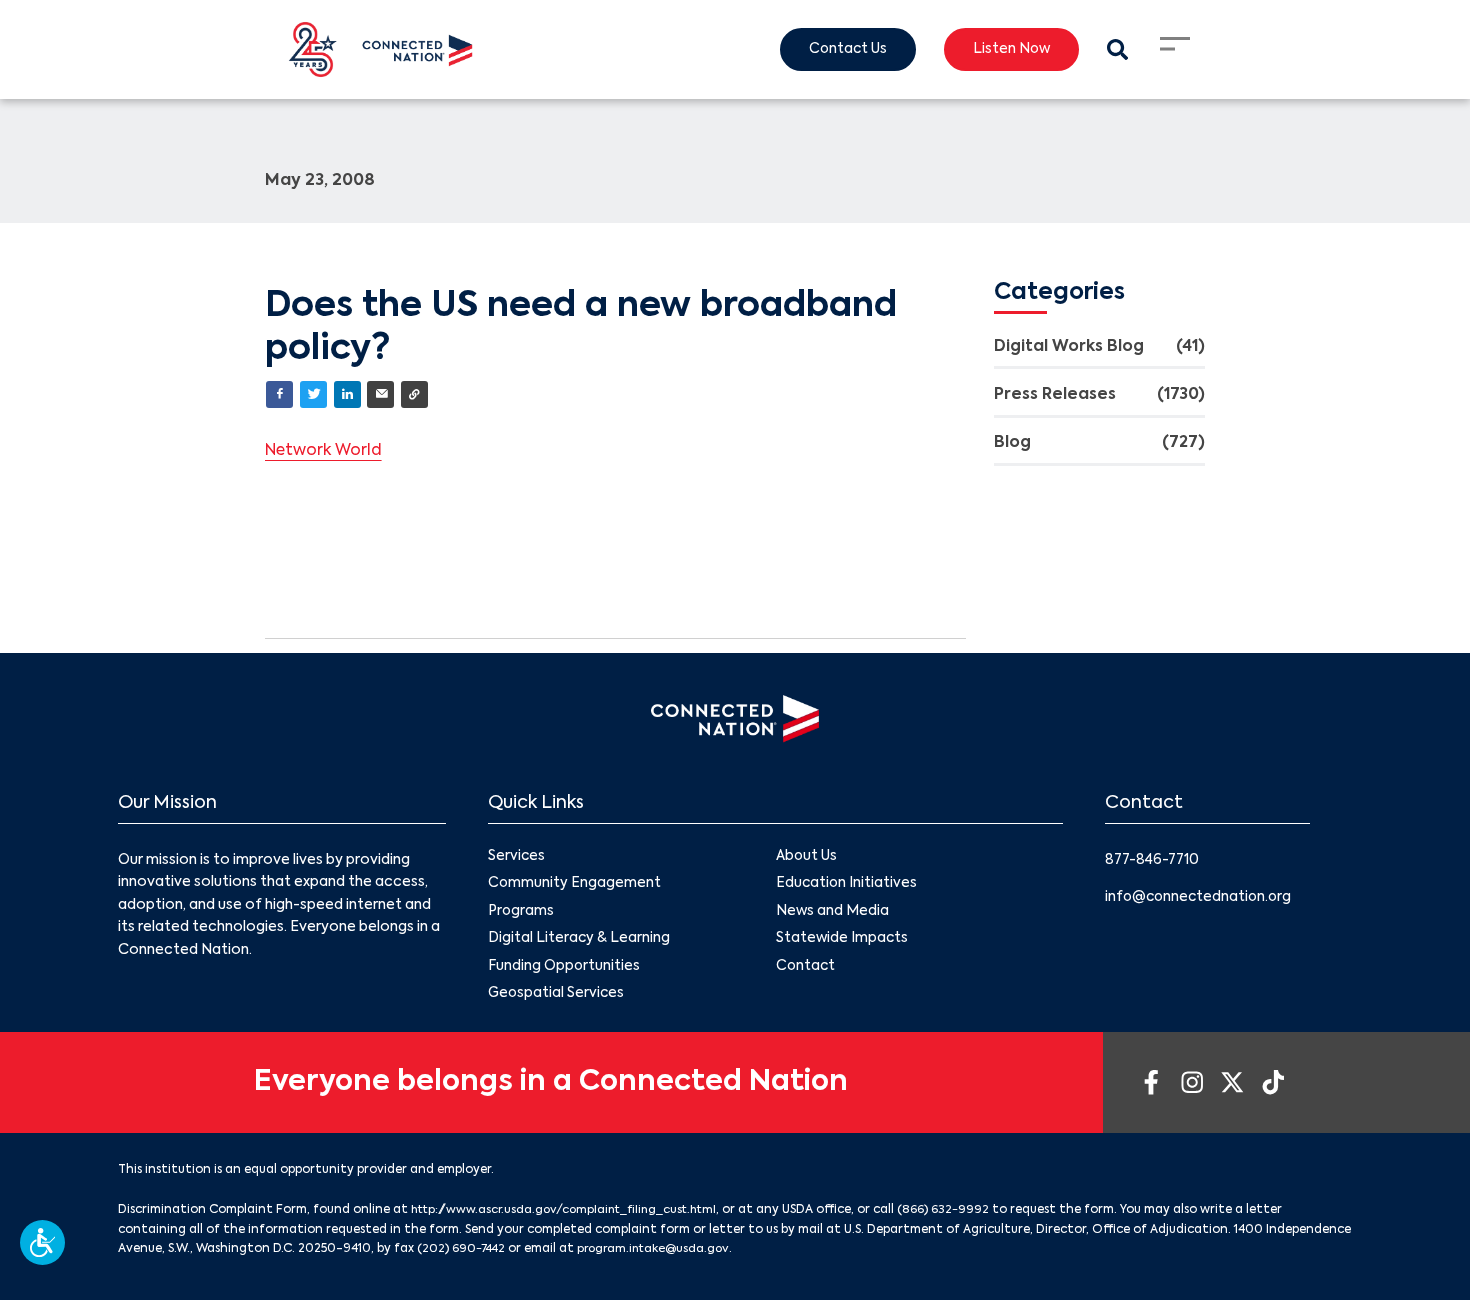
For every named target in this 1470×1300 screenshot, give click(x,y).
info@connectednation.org (1201, 897)
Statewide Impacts (843, 942)
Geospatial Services (557, 999)
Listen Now (1007, 50)
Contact (806, 970)
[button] (42, 1242)
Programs (521, 914)
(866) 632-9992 (961, 1215)
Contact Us (840, 50)
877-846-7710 (1154, 861)
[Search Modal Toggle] (1116, 49)
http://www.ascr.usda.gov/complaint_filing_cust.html (572, 1215)
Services (517, 858)
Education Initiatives (847, 886)
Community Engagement (575, 886)
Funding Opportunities (564, 970)
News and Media (833, 914)
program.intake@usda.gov (661, 1253)
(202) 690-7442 (463, 1253)
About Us (807, 858)
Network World (326, 452)
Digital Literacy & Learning (579, 942)
